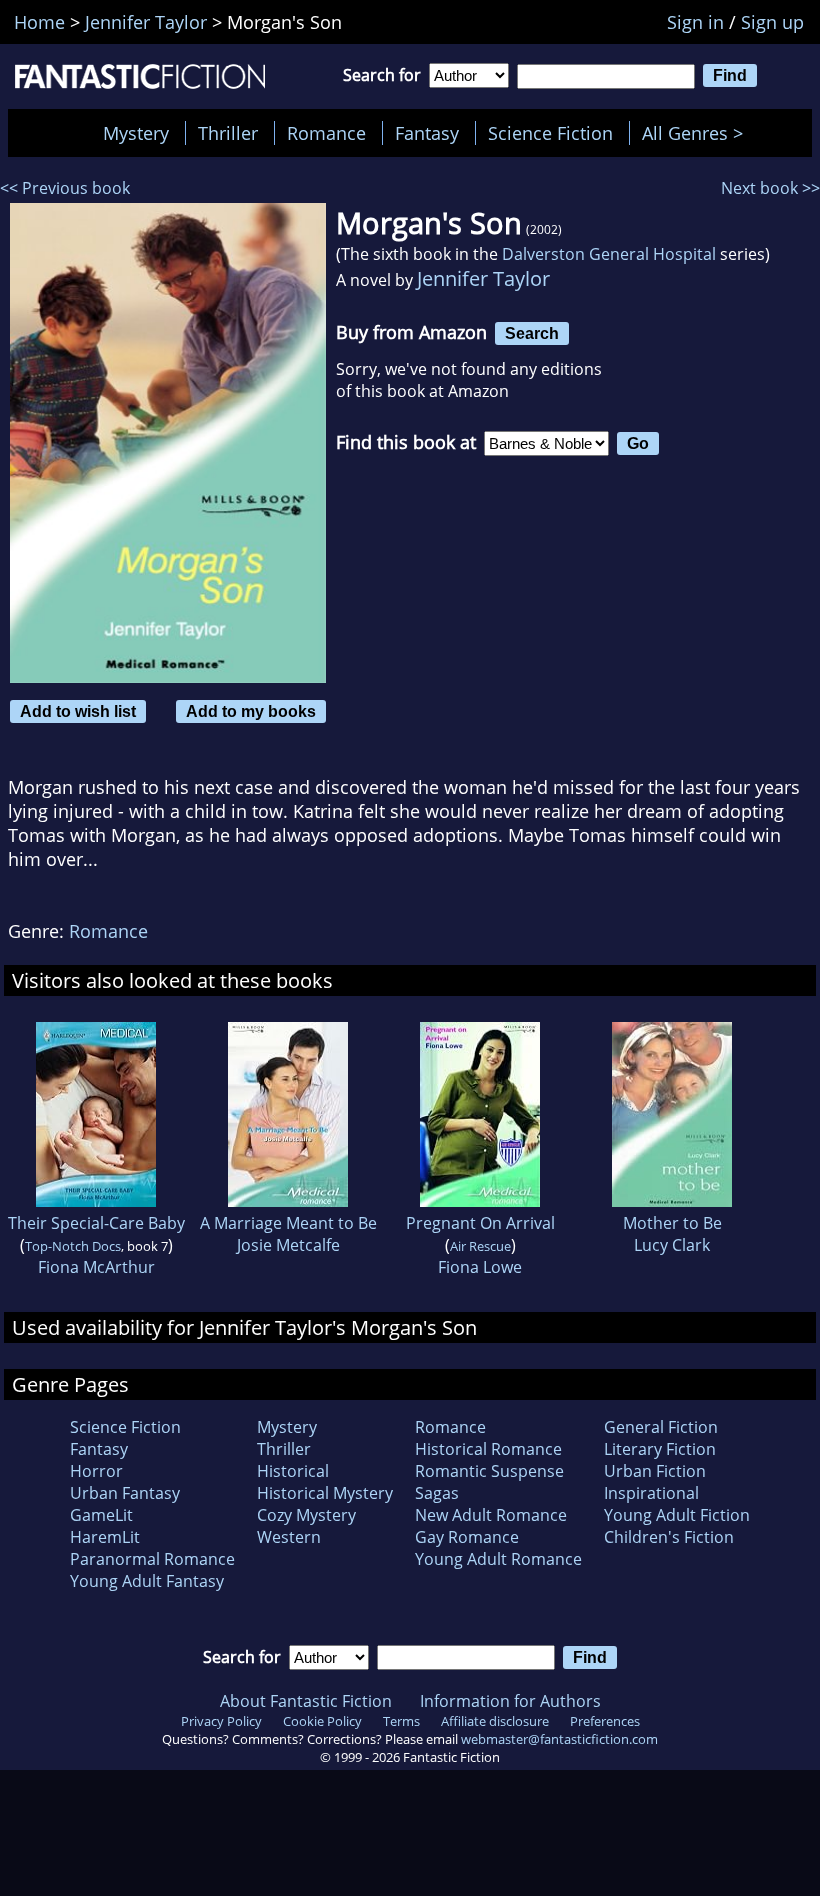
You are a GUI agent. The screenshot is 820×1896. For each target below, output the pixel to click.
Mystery (136, 133)
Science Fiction (550, 133)
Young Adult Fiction (677, 1515)
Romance (326, 133)
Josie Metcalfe (288, 1245)
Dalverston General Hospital (609, 254)
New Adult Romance (491, 1515)
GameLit (101, 1515)
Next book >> (770, 188)
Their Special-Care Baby (96, 1223)
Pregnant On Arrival (480, 1223)
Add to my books (251, 711)
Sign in (695, 22)
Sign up (772, 22)
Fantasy (427, 133)
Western (289, 1537)
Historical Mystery (325, 1493)
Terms (401, 1721)
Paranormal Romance (152, 1559)
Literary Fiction (660, 1449)
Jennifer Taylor (483, 278)
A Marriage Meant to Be (288, 1223)
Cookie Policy (322, 1721)
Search (532, 333)
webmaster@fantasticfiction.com (559, 1739)
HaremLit (105, 1537)
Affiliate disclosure (495, 1721)
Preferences (605, 1721)
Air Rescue (480, 1246)
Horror (96, 1471)
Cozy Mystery (306, 1515)
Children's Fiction (669, 1537)
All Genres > (697, 133)
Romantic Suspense (489, 1471)
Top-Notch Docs (73, 1246)
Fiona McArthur (96, 1267)
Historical (293, 1471)
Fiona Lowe (480, 1267)
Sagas (437, 1493)
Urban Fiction (655, 1471)
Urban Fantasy (125, 1493)
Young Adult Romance (498, 1559)
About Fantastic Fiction (306, 1701)
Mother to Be (672, 1223)
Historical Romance (488, 1449)
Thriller (228, 133)
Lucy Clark (672, 1245)
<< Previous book (65, 188)
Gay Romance (467, 1537)
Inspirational (651, 1493)
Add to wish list (78, 711)
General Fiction (661, 1427)
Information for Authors (510, 1701)
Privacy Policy (221, 1721)
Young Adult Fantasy (147, 1581)
